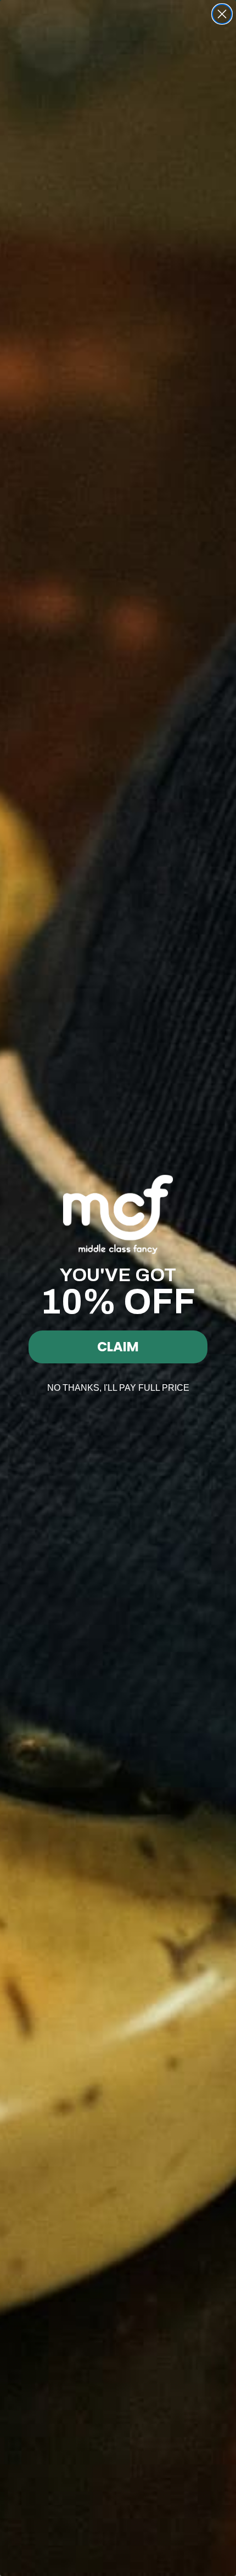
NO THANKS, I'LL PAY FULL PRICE (118, 1388)
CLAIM (118, 1347)
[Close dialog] (222, 14)
